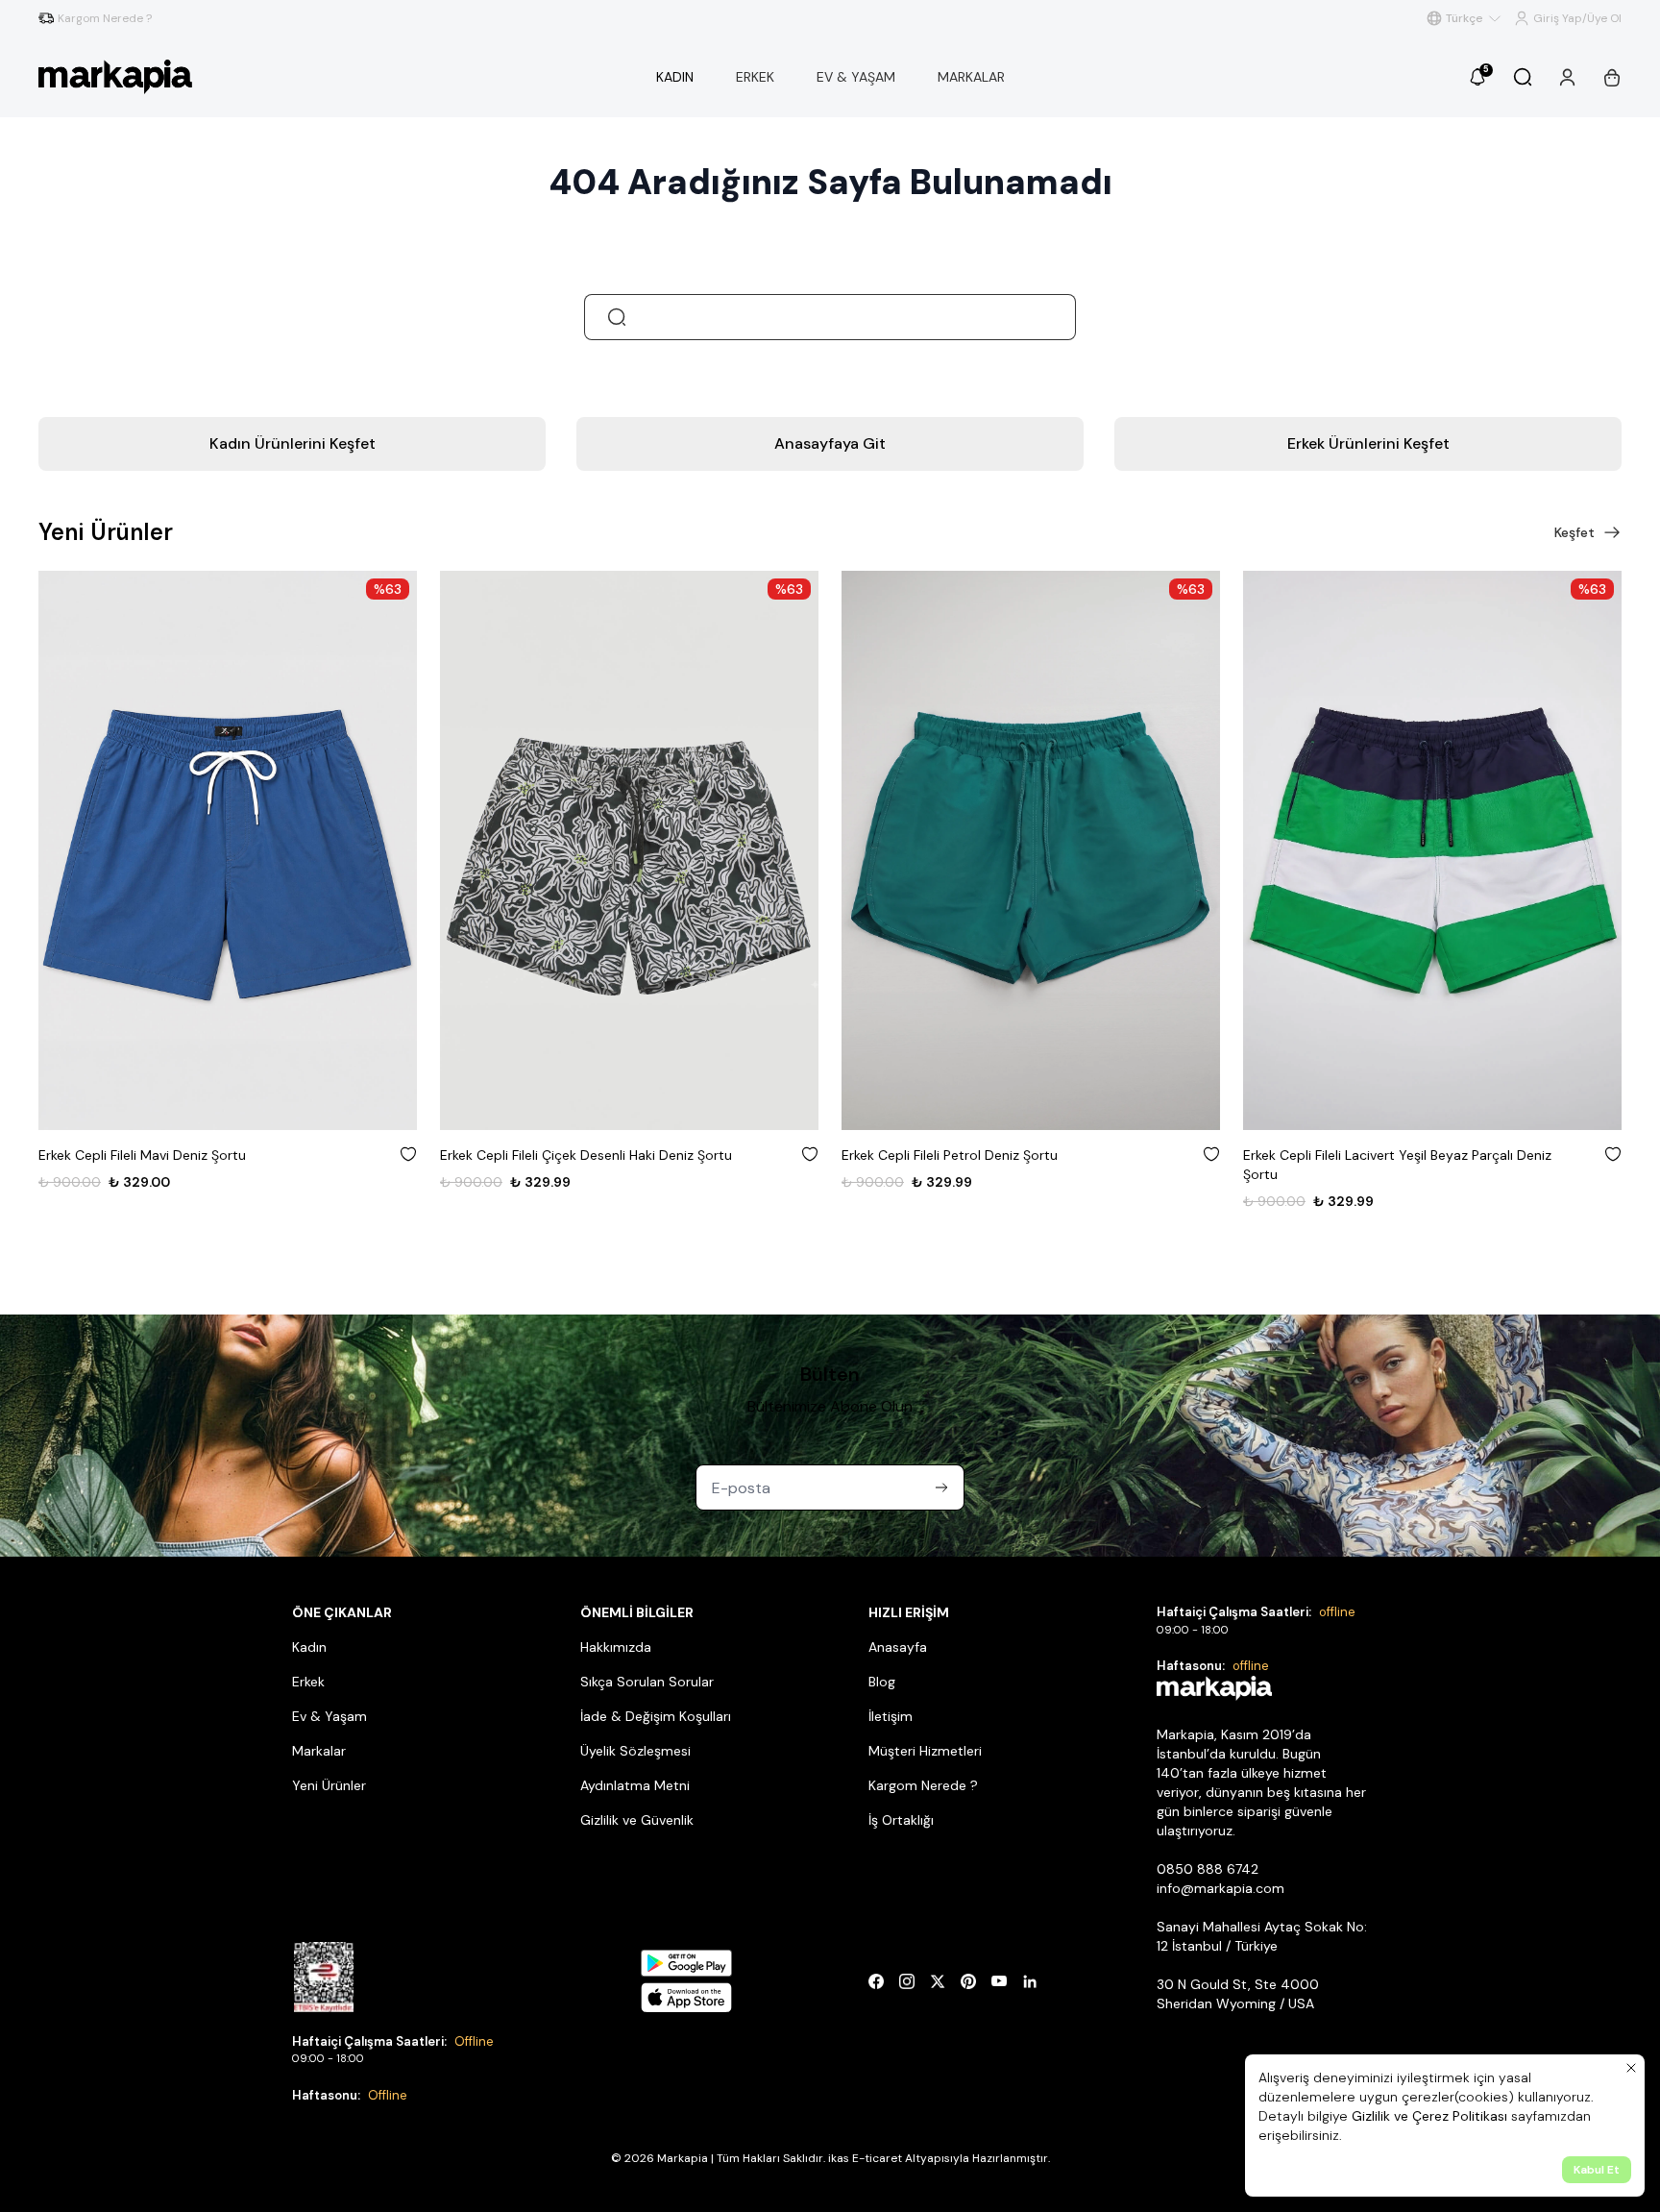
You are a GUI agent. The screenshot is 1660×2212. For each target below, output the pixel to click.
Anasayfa (898, 1647)
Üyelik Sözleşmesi (635, 1751)
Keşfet (1575, 532)
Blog (882, 1682)
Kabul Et (1597, 2170)
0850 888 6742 (1208, 1869)
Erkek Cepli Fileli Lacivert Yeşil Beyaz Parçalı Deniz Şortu (1397, 1165)
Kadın (309, 1647)
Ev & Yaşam (330, 1716)
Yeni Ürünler (329, 1785)
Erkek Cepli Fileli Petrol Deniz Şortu (950, 1155)
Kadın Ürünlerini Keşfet (293, 443)
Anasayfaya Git (830, 443)
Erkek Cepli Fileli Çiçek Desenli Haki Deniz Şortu (586, 1155)
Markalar (319, 1751)
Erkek (308, 1682)
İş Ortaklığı (901, 1820)
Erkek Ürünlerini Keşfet (1368, 443)
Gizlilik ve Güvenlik (637, 1820)
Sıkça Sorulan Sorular (647, 1682)
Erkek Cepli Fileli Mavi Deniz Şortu (142, 1155)
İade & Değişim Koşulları (656, 1716)
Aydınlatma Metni (635, 1785)
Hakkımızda (616, 1647)
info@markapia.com (1221, 1888)
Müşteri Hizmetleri (925, 1751)
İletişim (891, 1716)
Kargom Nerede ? (923, 1785)
